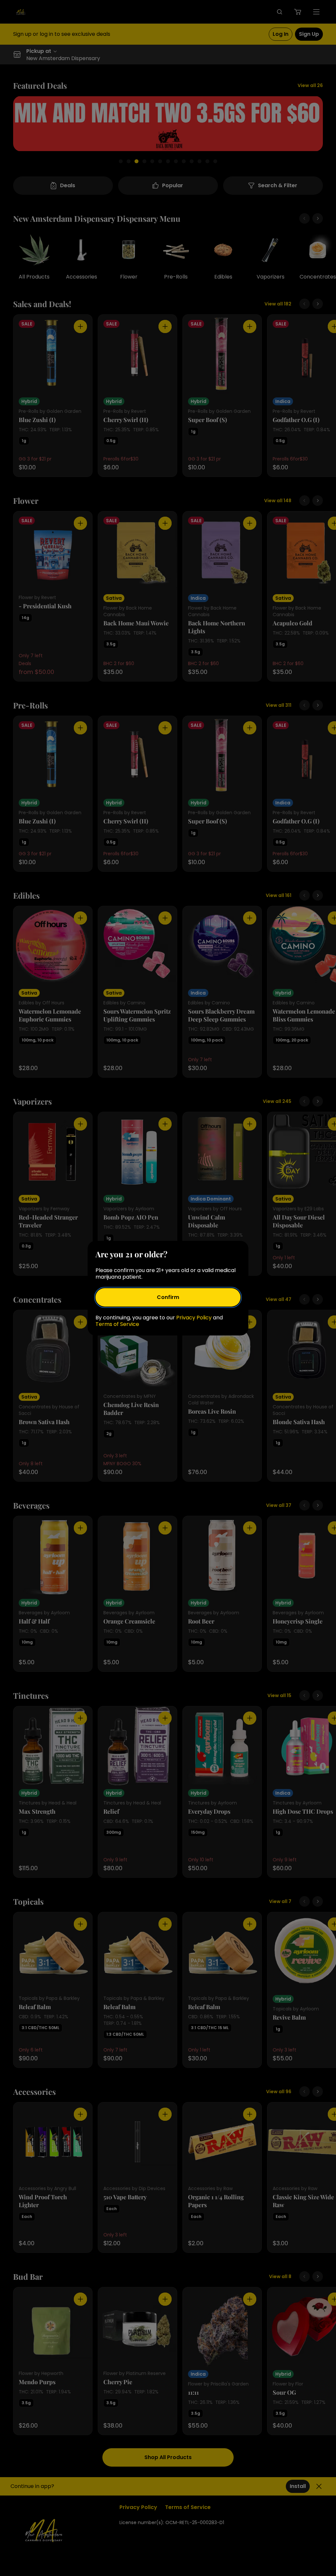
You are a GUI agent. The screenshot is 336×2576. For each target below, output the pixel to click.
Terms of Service (117, 1324)
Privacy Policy (194, 1318)
